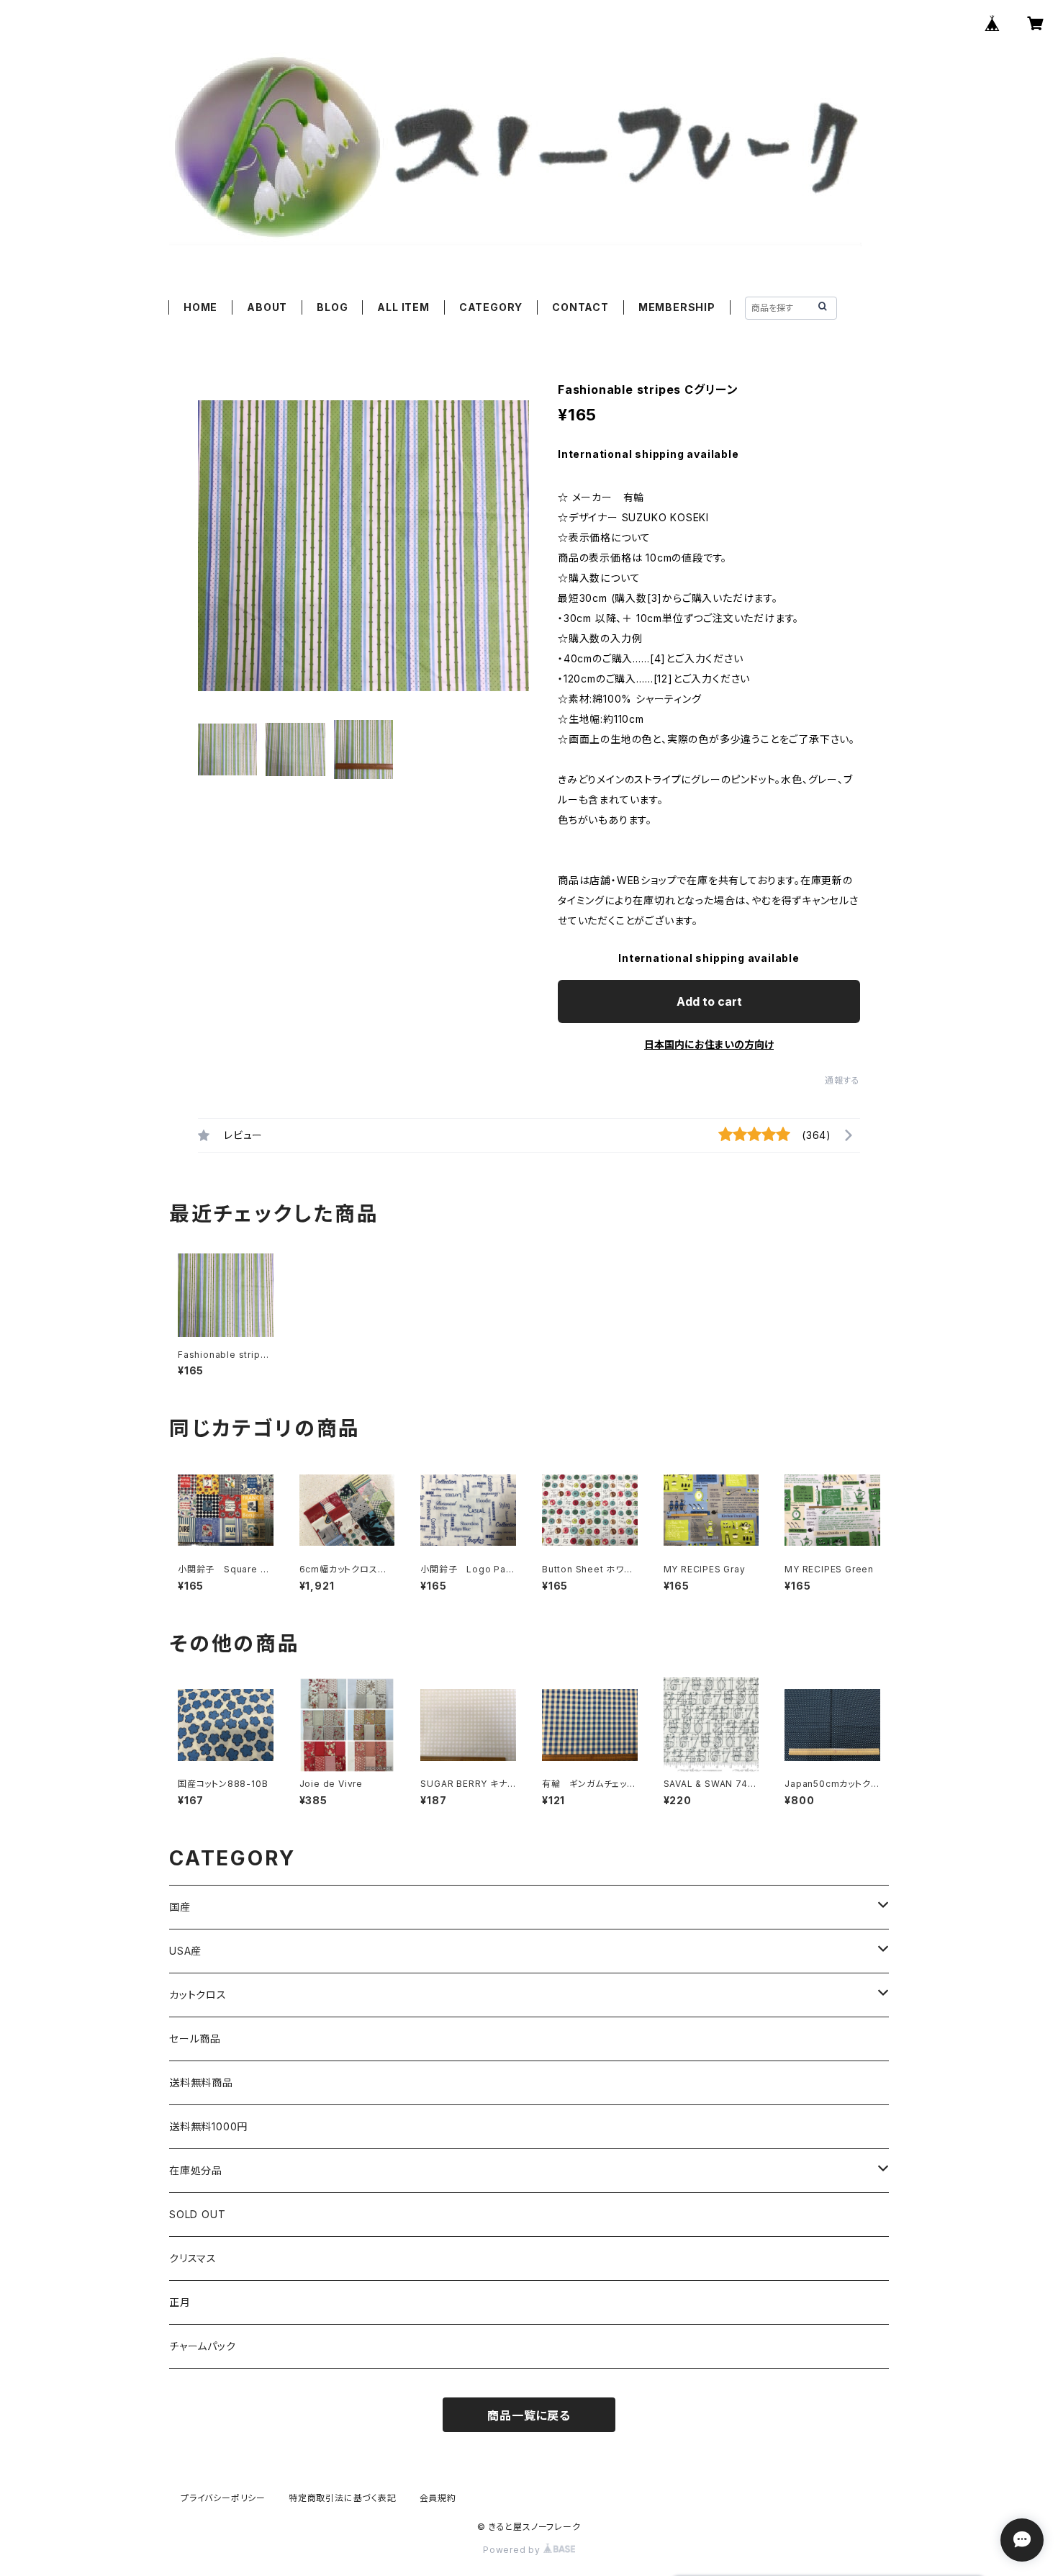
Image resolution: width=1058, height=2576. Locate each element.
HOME (200, 307)
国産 (180, 1907)
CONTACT (580, 307)
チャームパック (203, 2346)
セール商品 (195, 2039)
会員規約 (438, 2498)
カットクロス (198, 1995)
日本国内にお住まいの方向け (709, 1044)
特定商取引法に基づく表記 (343, 2498)
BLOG (332, 307)
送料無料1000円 (208, 2126)
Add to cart (709, 1001)
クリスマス (193, 2258)
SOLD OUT (197, 2214)
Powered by (513, 2550)
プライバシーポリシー (223, 2498)
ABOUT (267, 307)
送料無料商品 (201, 2082)
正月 (180, 2302)
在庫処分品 (196, 2170)
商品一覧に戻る (529, 2415)
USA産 (185, 1951)
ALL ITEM (403, 307)
